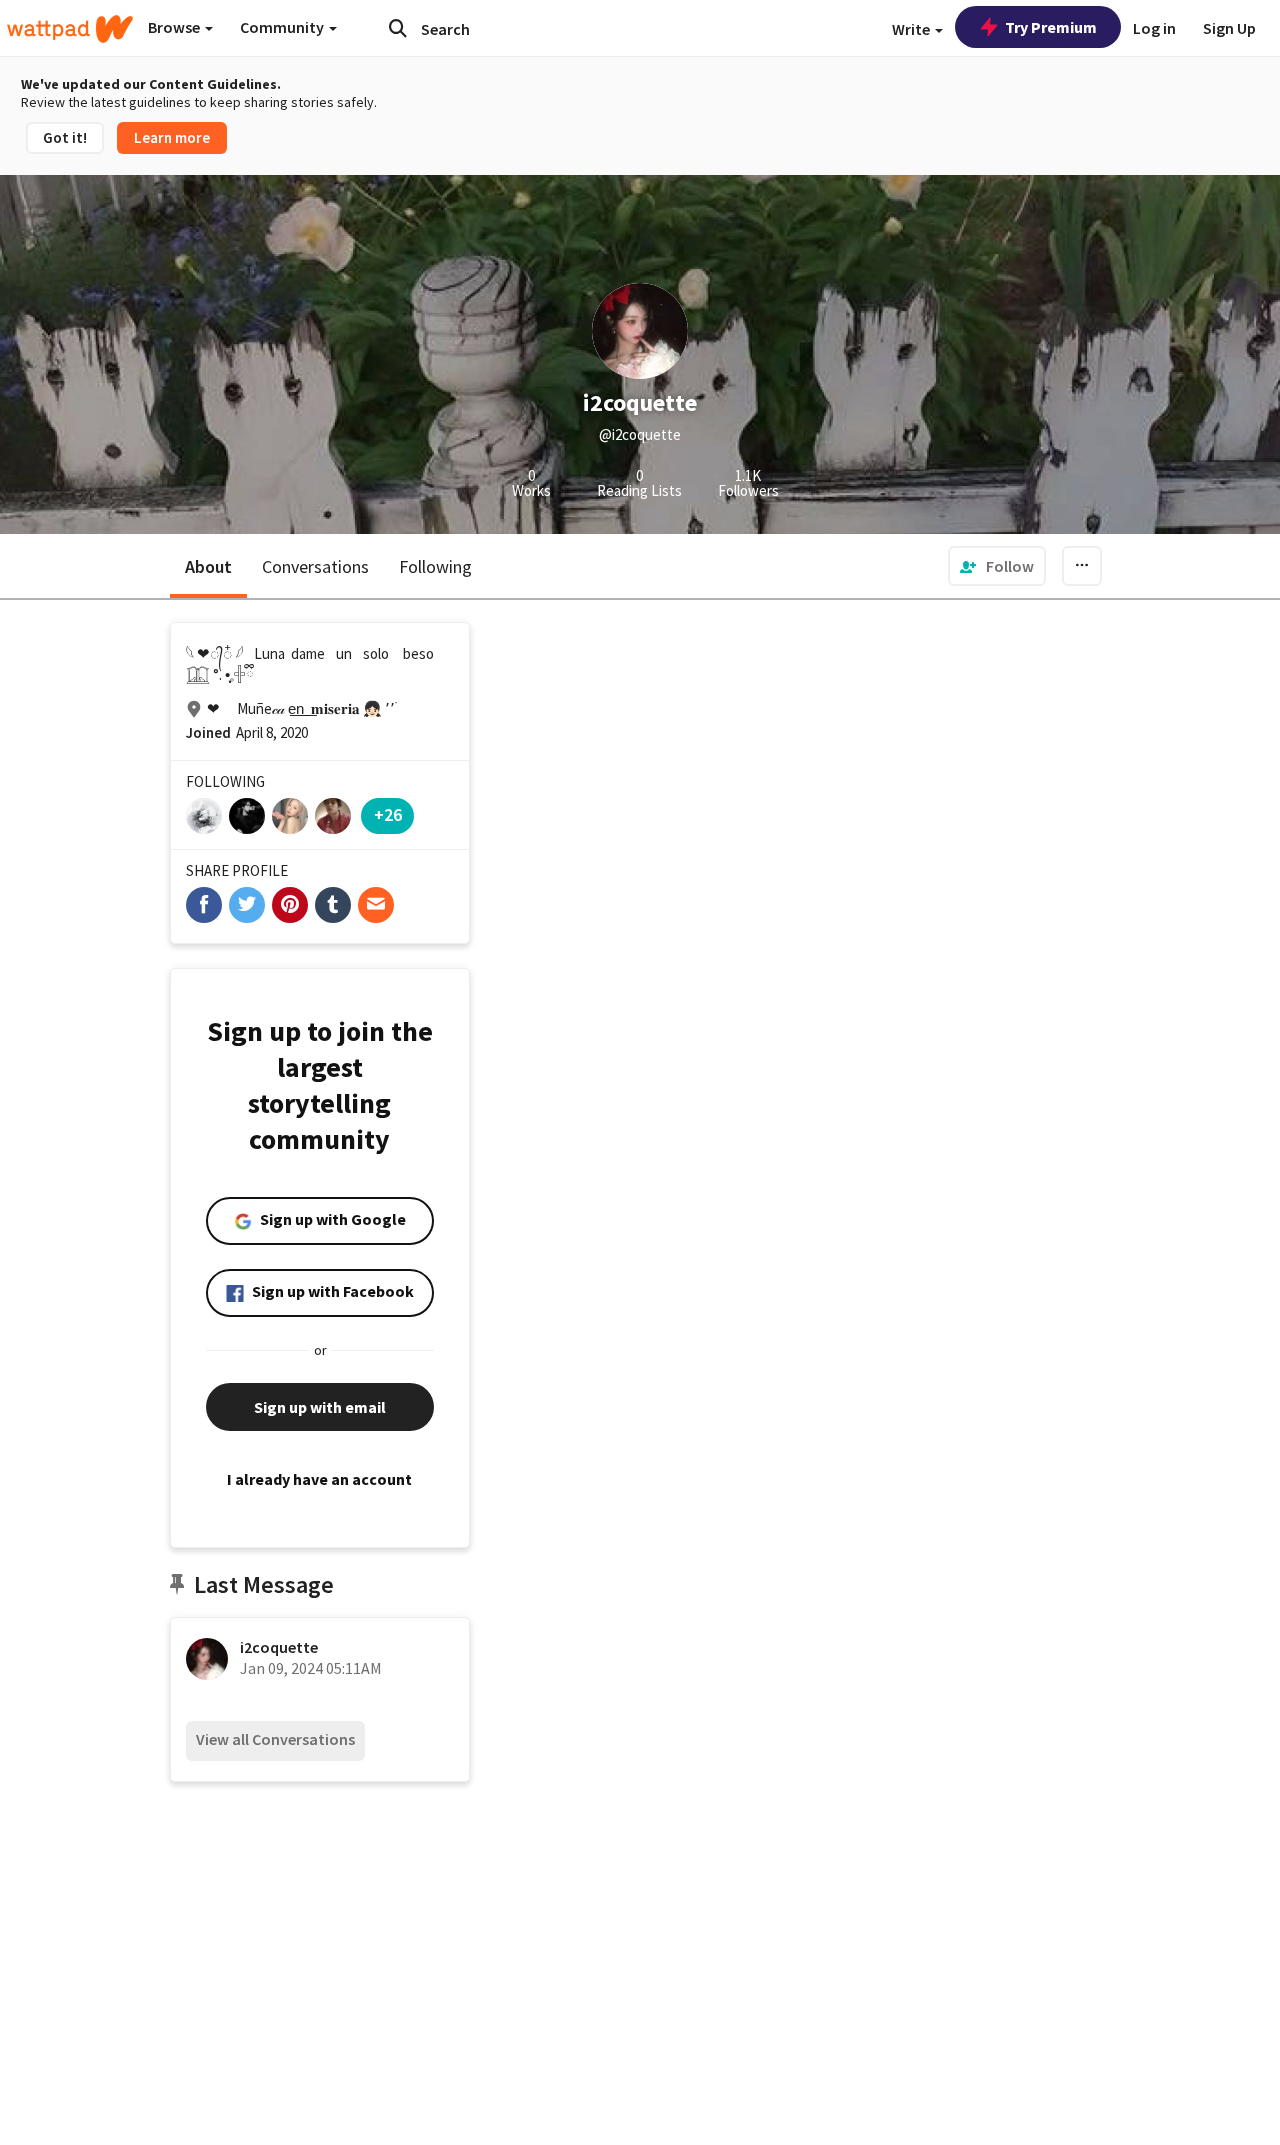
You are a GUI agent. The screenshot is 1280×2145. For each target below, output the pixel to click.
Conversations (315, 566)
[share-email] (376, 905)
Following (435, 566)
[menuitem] (997, 566)
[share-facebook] (204, 905)
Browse (175, 27)
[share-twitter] (247, 905)
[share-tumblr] (333, 905)
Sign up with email (320, 1407)
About (208, 566)
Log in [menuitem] (1154, 28)
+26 (388, 814)
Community (283, 27)
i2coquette (279, 1647)
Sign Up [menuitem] (1229, 28)
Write (912, 29)
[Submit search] (398, 28)
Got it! (65, 137)
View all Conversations (275, 1739)
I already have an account (319, 1479)
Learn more (172, 137)
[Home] (70, 29)
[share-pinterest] (290, 905)
